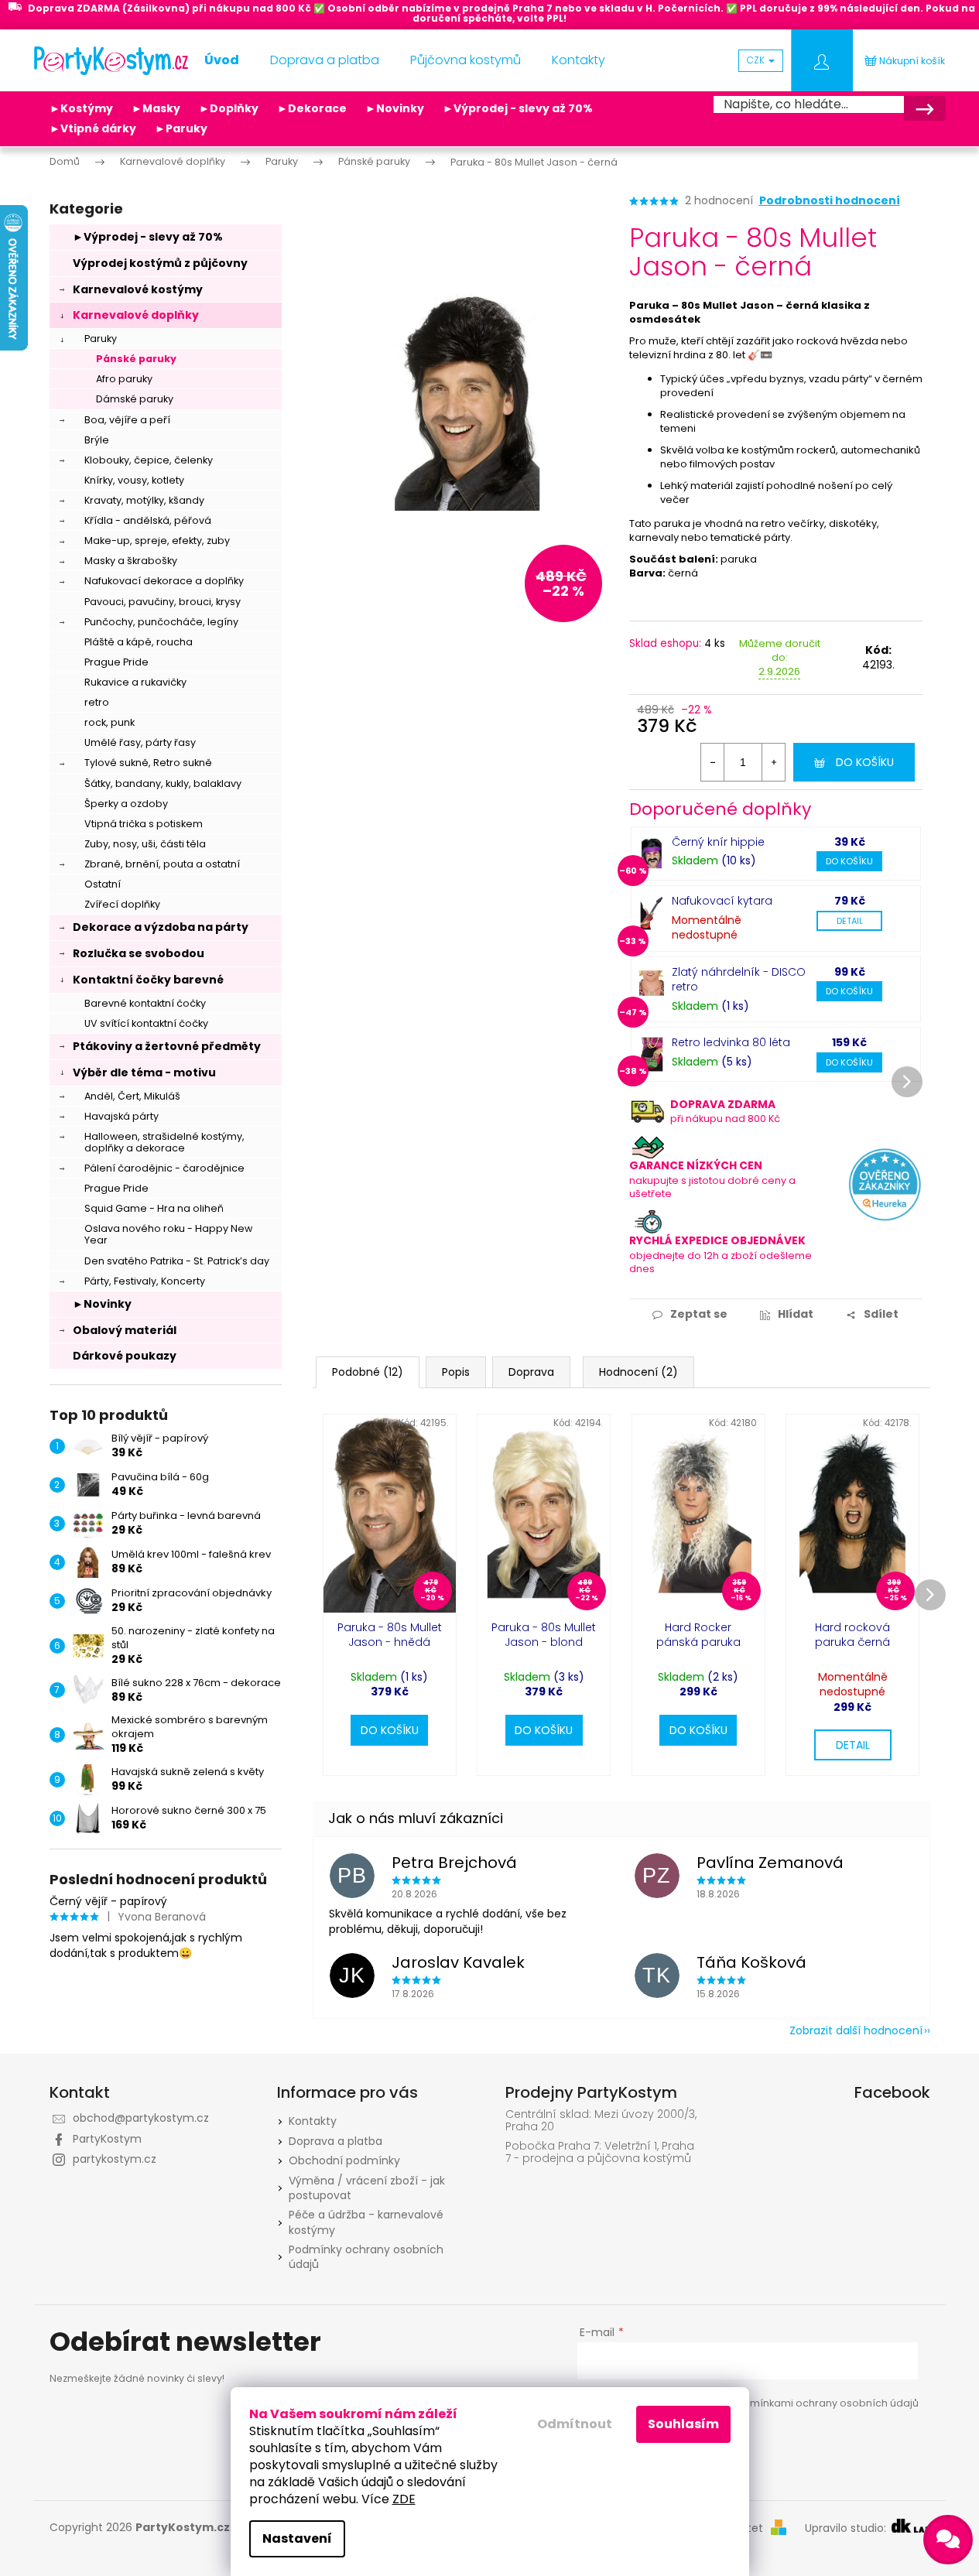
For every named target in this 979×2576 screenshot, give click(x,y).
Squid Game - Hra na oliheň (154, 1208)
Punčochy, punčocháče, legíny (161, 622)
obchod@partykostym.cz (141, 2118)
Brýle (97, 440)
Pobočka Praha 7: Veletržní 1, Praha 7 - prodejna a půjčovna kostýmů (600, 2152)
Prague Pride (116, 662)
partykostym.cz (115, 2159)
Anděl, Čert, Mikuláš (132, 1096)
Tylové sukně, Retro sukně (148, 763)
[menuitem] (222, 60)
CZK (757, 60)
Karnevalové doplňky (136, 315)
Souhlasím (683, 2424)
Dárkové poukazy (125, 1356)
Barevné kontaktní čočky (145, 1003)
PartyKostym (107, 2139)
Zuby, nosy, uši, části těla (145, 844)
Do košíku (865, 762)
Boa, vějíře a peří (127, 420)
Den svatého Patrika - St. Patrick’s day (177, 1261)
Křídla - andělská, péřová (148, 520)
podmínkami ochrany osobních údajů (824, 2403)
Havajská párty (122, 1116)
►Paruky (181, 128)
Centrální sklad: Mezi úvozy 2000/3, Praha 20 (601, 2121)
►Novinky (395, 108)
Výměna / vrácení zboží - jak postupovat (367, 2188)
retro (97, 702)
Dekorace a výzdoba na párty (161, 927)
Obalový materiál (125, 1330)
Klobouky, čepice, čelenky (149, 460)
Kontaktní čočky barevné (148, 980)
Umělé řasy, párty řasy (140, 742)
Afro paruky (124, 379)
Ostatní (103, 884)
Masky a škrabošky (131, 561)
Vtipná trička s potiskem (144, 824)
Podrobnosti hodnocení (830, 201)
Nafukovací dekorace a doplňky (164, 581)
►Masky (156, 108)
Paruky (101, 339)
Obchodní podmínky (344, 2160)
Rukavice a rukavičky (135, 682)
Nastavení (297, 2538)
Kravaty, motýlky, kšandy (144, 500)
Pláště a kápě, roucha (139, 642)
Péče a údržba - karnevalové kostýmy (366, 2222)
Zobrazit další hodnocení (856, 2030)
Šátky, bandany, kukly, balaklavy (163, 783)
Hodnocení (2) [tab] (638, 1372)
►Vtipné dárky (93, 128)
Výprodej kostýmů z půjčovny (160, 263)
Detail (850, 921)
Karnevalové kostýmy (138, 289)
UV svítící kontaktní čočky (146, 1023)
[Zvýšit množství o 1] (773, 762)
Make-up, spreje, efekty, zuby (157, 541)
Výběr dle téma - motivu (144, 1072)
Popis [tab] (456, 1372)
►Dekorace (312, 108)
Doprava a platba (335, 2141)
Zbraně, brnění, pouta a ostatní (162, 864)
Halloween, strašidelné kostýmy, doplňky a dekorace (164, 1142)
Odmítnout (575, 2424)
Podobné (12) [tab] (368, 1372)
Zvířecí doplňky (122, 904)
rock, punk (110, 722)
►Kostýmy (81, 108)
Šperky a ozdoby (126, 804)
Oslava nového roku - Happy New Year (168, 1234)
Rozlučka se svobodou (139, 953)
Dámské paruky (135, 399)
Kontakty (313, 2121)
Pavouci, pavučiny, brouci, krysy (163, 602)
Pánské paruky (136, 359)
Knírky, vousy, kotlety (134, 480)
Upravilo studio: (847, 2528)
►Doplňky (229, 108)
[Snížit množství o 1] (713, 762)
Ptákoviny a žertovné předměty (167, 1046)
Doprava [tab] (531, 1372)
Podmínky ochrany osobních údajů (366, 2257)
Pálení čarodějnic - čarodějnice (164, 1168)
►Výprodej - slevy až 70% (518, 108)
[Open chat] (948, 2540)
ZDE (404, 2499)
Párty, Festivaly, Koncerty (145, 1281)
